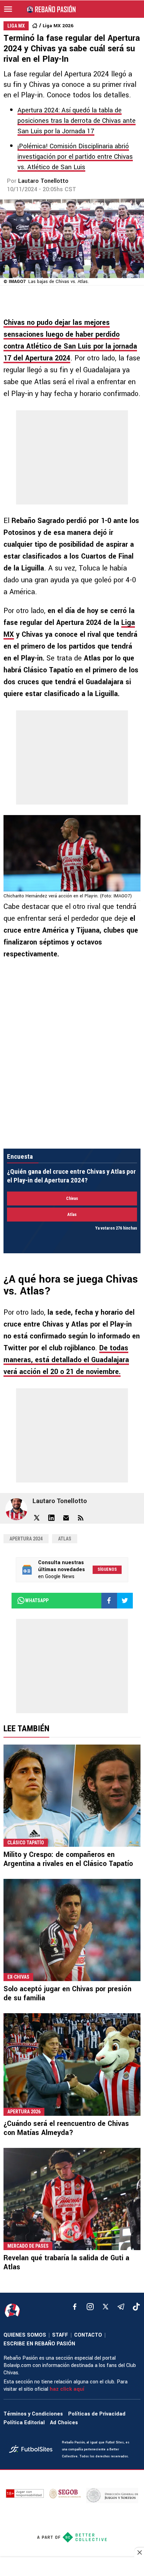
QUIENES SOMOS (25, 2335)
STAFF (60, 2335)
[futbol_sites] (33, 2450)
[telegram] (121, 2307)
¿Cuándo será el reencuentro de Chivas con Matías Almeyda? (66, 2128)
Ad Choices (64, 2423)
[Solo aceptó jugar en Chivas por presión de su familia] (72, 1930)
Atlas (65, 1539)
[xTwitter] (106, 2307)
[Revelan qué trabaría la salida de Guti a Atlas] (72, 2199)
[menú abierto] (8, 9)
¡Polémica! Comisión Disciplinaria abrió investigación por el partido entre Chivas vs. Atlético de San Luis (75, 157)
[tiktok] (136, 2307)
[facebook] (75, 2307)
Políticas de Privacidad (97, 2414)
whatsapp (37, 1600)
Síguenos (107, 1569)
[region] (72, 2567)
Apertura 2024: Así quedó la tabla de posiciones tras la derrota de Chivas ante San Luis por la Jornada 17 (77, 121)
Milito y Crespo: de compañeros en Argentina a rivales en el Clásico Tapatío (68, 1859)
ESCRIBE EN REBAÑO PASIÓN (39, 2344)
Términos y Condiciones (33, 2414)
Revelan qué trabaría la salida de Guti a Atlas (66, 2263)
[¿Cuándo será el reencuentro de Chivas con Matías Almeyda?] (72, 2064)
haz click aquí (67, 2389)
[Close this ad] (139, 2552)
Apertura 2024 (26, 1539)
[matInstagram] (90, 2307)
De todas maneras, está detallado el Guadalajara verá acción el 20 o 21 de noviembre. (66, 1360)
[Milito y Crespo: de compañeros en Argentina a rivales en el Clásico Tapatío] (72, 1796)
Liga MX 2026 (58, 26)
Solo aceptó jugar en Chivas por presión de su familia (67, 1993)
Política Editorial (24, 2423)
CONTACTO (88, 2335)
